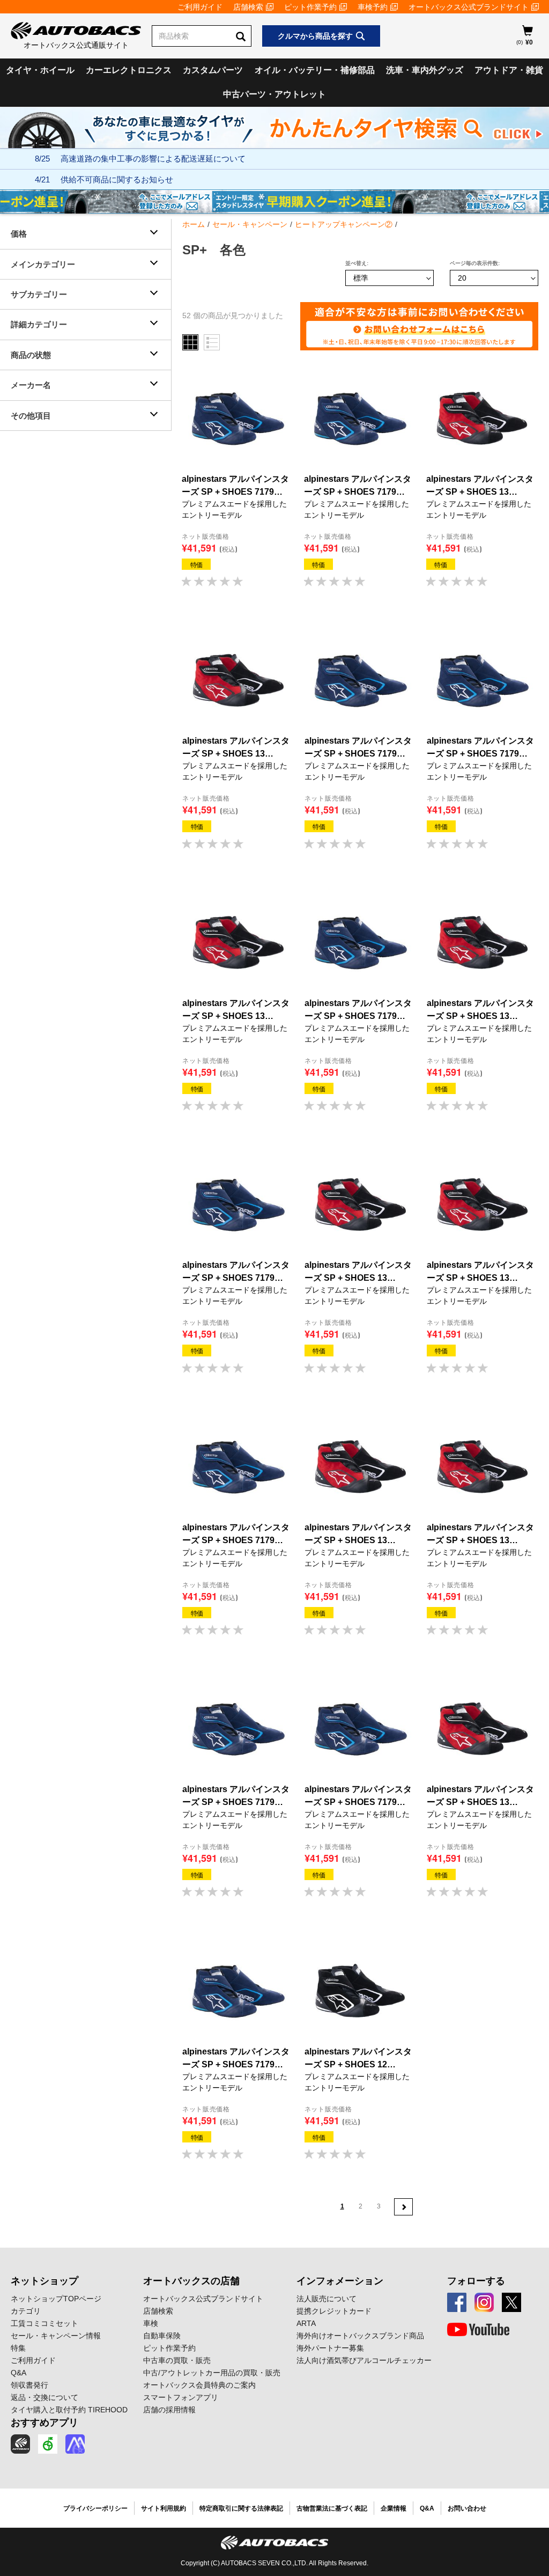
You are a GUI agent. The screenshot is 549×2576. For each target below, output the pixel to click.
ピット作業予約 (310, 7)
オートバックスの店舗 (191, 2281)
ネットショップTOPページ (56, 2299)
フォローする (476, 2281)
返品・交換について (44, 2397)
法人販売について (327, 2299)
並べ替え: (357, 263)
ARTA (306, 2323)
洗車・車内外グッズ (425, 70)
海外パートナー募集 (330, 2348)
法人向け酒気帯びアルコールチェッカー (364, 2360)
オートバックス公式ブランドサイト (469, 7)
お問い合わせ (467, 2508)
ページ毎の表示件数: (475, 263)
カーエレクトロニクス (129, 70)
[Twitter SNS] (511, 2302)
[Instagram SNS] (484, 2302)
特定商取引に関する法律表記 (241, 2508)
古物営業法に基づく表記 (332, 2508)
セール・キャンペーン (250, 224)
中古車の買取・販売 (177, 2360)
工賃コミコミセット (44, 2323)
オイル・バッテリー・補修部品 (315, 70)
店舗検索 (248, 7)
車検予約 (373, 7)
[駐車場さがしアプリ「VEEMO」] (48, 2444)
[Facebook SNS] (457, 2302)
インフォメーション (340, 2281)
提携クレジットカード (334, 2311)
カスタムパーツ (213, 70)
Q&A (18, 2373)
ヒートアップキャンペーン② (344, 224)
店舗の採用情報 (169, 2410)
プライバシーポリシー (95, 2508)
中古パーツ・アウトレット (274, 94)
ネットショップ (44, 2281)
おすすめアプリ (44, 2423)
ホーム (194, 224)
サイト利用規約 (164, 2508)
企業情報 (394, 2508)
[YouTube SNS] (478, 2330)
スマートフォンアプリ (181, 2397)
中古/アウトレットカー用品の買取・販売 (212, 2373)
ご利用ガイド (200, 7)
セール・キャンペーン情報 (56, 2336)
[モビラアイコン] (75, 2444)
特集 (18, 2348)
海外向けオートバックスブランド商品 (360, 2336)
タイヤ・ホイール (40, 70)
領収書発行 (29, 2385)
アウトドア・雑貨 (509, 70)
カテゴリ (26, 2311)
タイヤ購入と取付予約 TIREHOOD (69, 2410)
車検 (151, 2323)
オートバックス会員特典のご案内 (199, 2385)
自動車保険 (162, 2336)
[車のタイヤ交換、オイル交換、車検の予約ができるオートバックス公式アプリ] (20, 2444)
